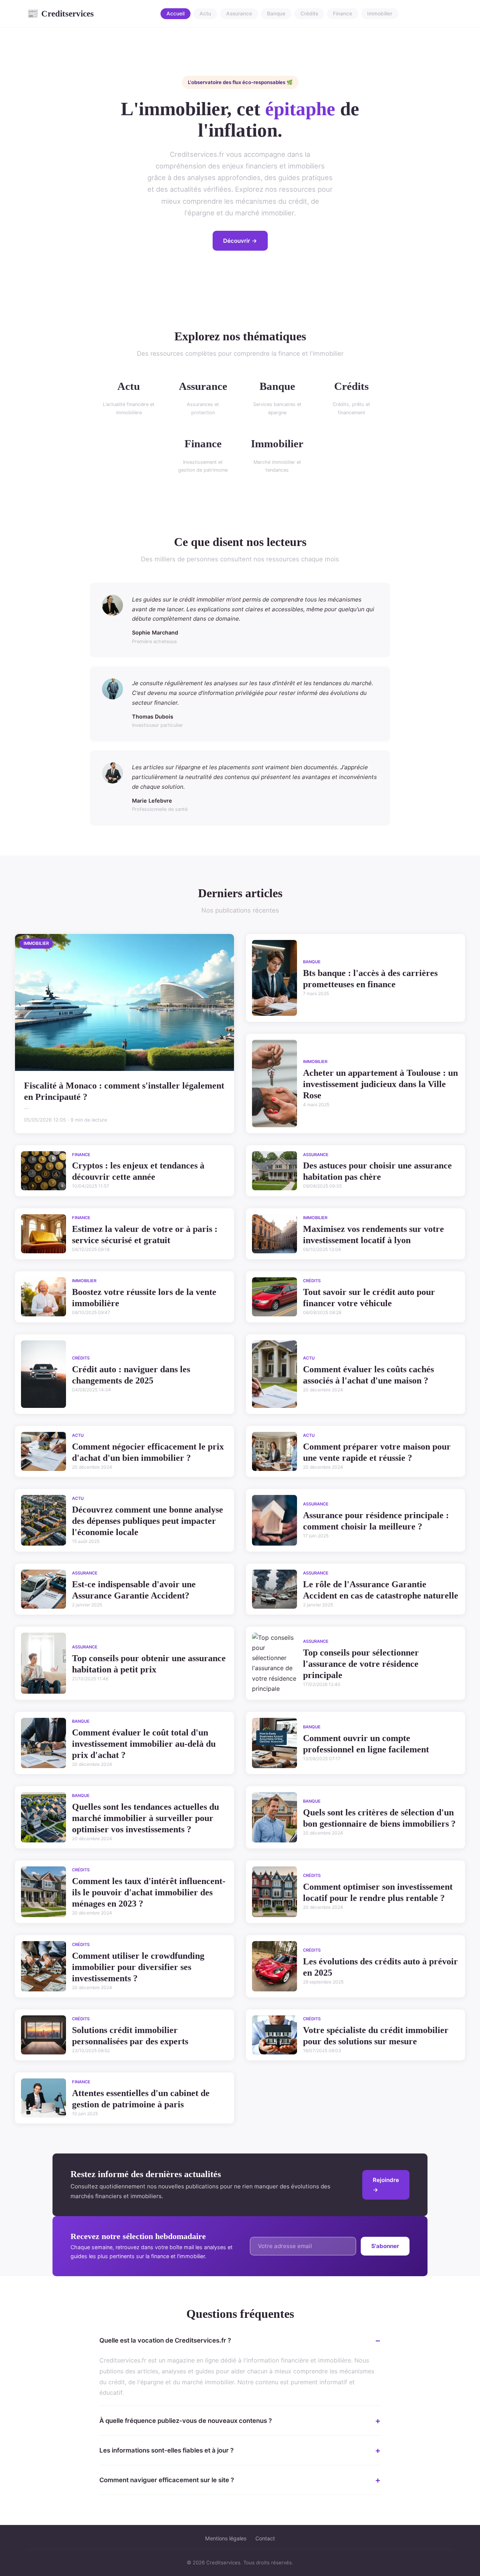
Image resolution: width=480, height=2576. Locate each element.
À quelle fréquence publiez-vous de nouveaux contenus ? (186, 2421)
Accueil (175, 14)
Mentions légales (226, 2538)
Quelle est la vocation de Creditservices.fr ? (165, 2340)
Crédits (309, 14)
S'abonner (385, 2246)
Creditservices (60, 14)
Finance (343, 14)
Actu (205, 14)
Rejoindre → (386, 2185)
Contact (265, 2538)
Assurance (239, 14)
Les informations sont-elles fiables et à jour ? (166, 2450)
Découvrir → (240, 241)
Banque (276, 14)
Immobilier (380, 14)
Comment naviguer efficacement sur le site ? (167, 2480)
